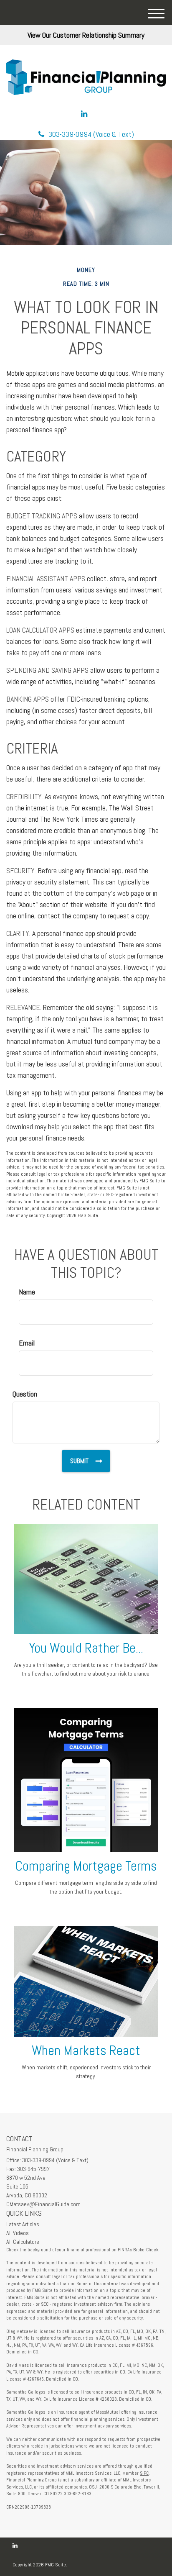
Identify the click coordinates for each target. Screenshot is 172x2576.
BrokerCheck (146, 2250)
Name (27, 1292)
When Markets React (86, 2051)
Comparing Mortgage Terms (86, 1866)
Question (25, 1394)
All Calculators (23, 2242)
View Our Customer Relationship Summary (86, 35)
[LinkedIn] (84, 114)
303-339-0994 (91, 134)
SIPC (144, 2473)
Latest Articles (23, 2224)
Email (27, 1343)
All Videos (18, 2233)
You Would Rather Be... (86, 1648)
